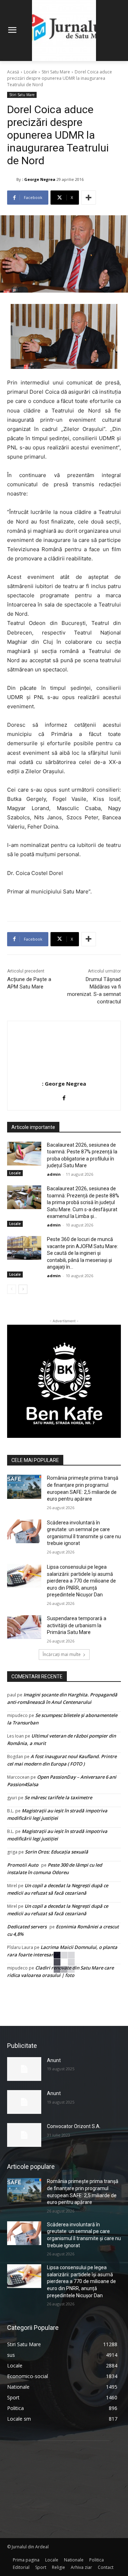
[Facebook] (64, 1096)
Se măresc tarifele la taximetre (58, 1797)
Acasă (13, 72)
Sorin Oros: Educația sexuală (57, 1852)
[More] (89, 198)
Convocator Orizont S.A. (74, 2126)
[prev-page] (12, 1289)
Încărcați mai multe (62, 1654)
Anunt (54, 2060)
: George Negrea (39, 179)
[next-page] (23, 1289)
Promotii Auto (23, 1865)
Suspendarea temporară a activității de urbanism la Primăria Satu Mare (77, 1625)
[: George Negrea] (12, 179)
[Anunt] (24, 2069)
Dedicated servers (27, 1927)
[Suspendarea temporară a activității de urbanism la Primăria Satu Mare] (24, 1627)
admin (54, 1174)
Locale (30, 72)
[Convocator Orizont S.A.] (24, 2135)
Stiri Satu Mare (56, 72)
